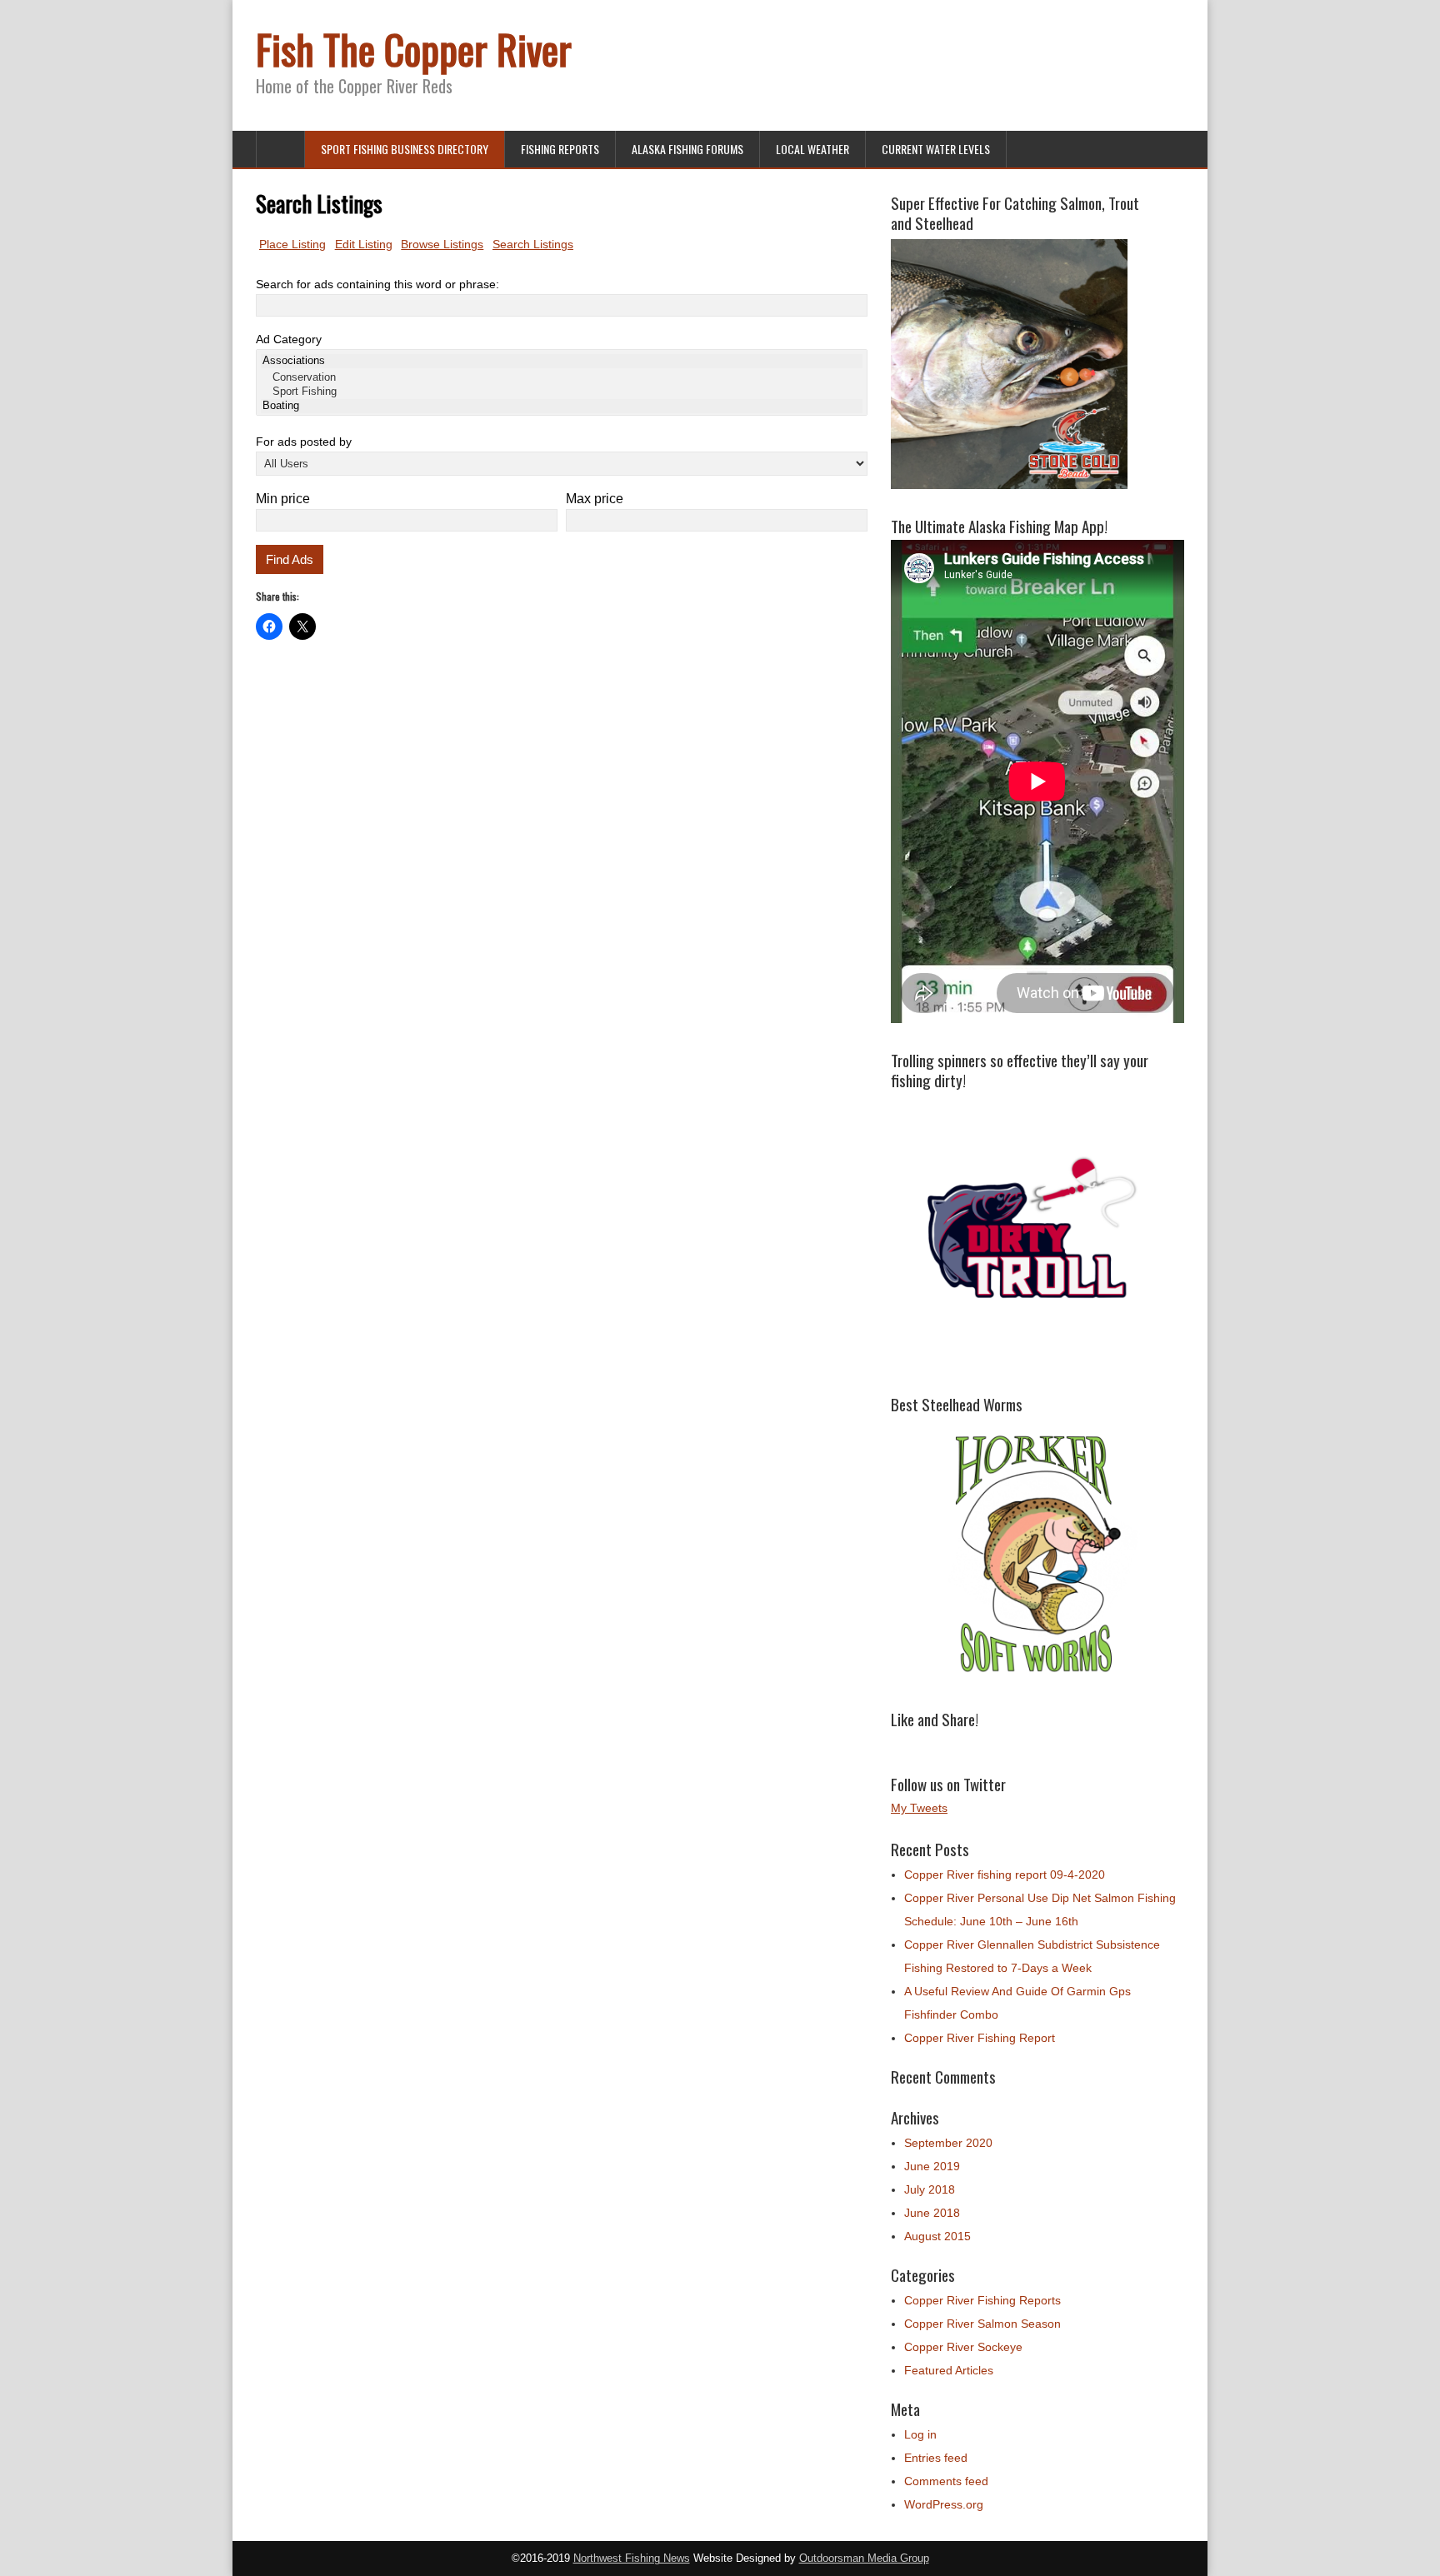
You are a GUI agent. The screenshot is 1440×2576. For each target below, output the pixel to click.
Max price (595, 499)
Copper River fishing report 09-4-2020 (1005, 1875)
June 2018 (932, 2213)
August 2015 (937, 2236)
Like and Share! (935, 1719)
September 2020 (948, 2143)
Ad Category (289, 339)
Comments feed (946, 2481)
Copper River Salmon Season (982, 2324)
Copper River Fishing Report (980, 2038)
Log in (920, 2434)
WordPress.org (944, 2504)
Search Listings (533, 244)
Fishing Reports (560, 149)
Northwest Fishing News (632, 2559)
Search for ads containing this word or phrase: (377, 284)
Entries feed (936, 2458)
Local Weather (812, 149)
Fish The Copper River (414, 49)
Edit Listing (364, 244)
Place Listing (292, 244)
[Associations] (562, 361)
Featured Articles (949, 2370)
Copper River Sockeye (963, 2347)
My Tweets (919, 1808)
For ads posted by (304, 442)
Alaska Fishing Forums (687, 149)
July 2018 (930, 2189)
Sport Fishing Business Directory (405, 149)
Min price (283, 499)
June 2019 (932, 2166)
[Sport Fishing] (562, 392)
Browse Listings (442, 244)
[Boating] (562, 406)
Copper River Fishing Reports (982, 2300)
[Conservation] (562, 378)
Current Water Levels (936, 149)
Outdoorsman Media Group (864, 2559)
